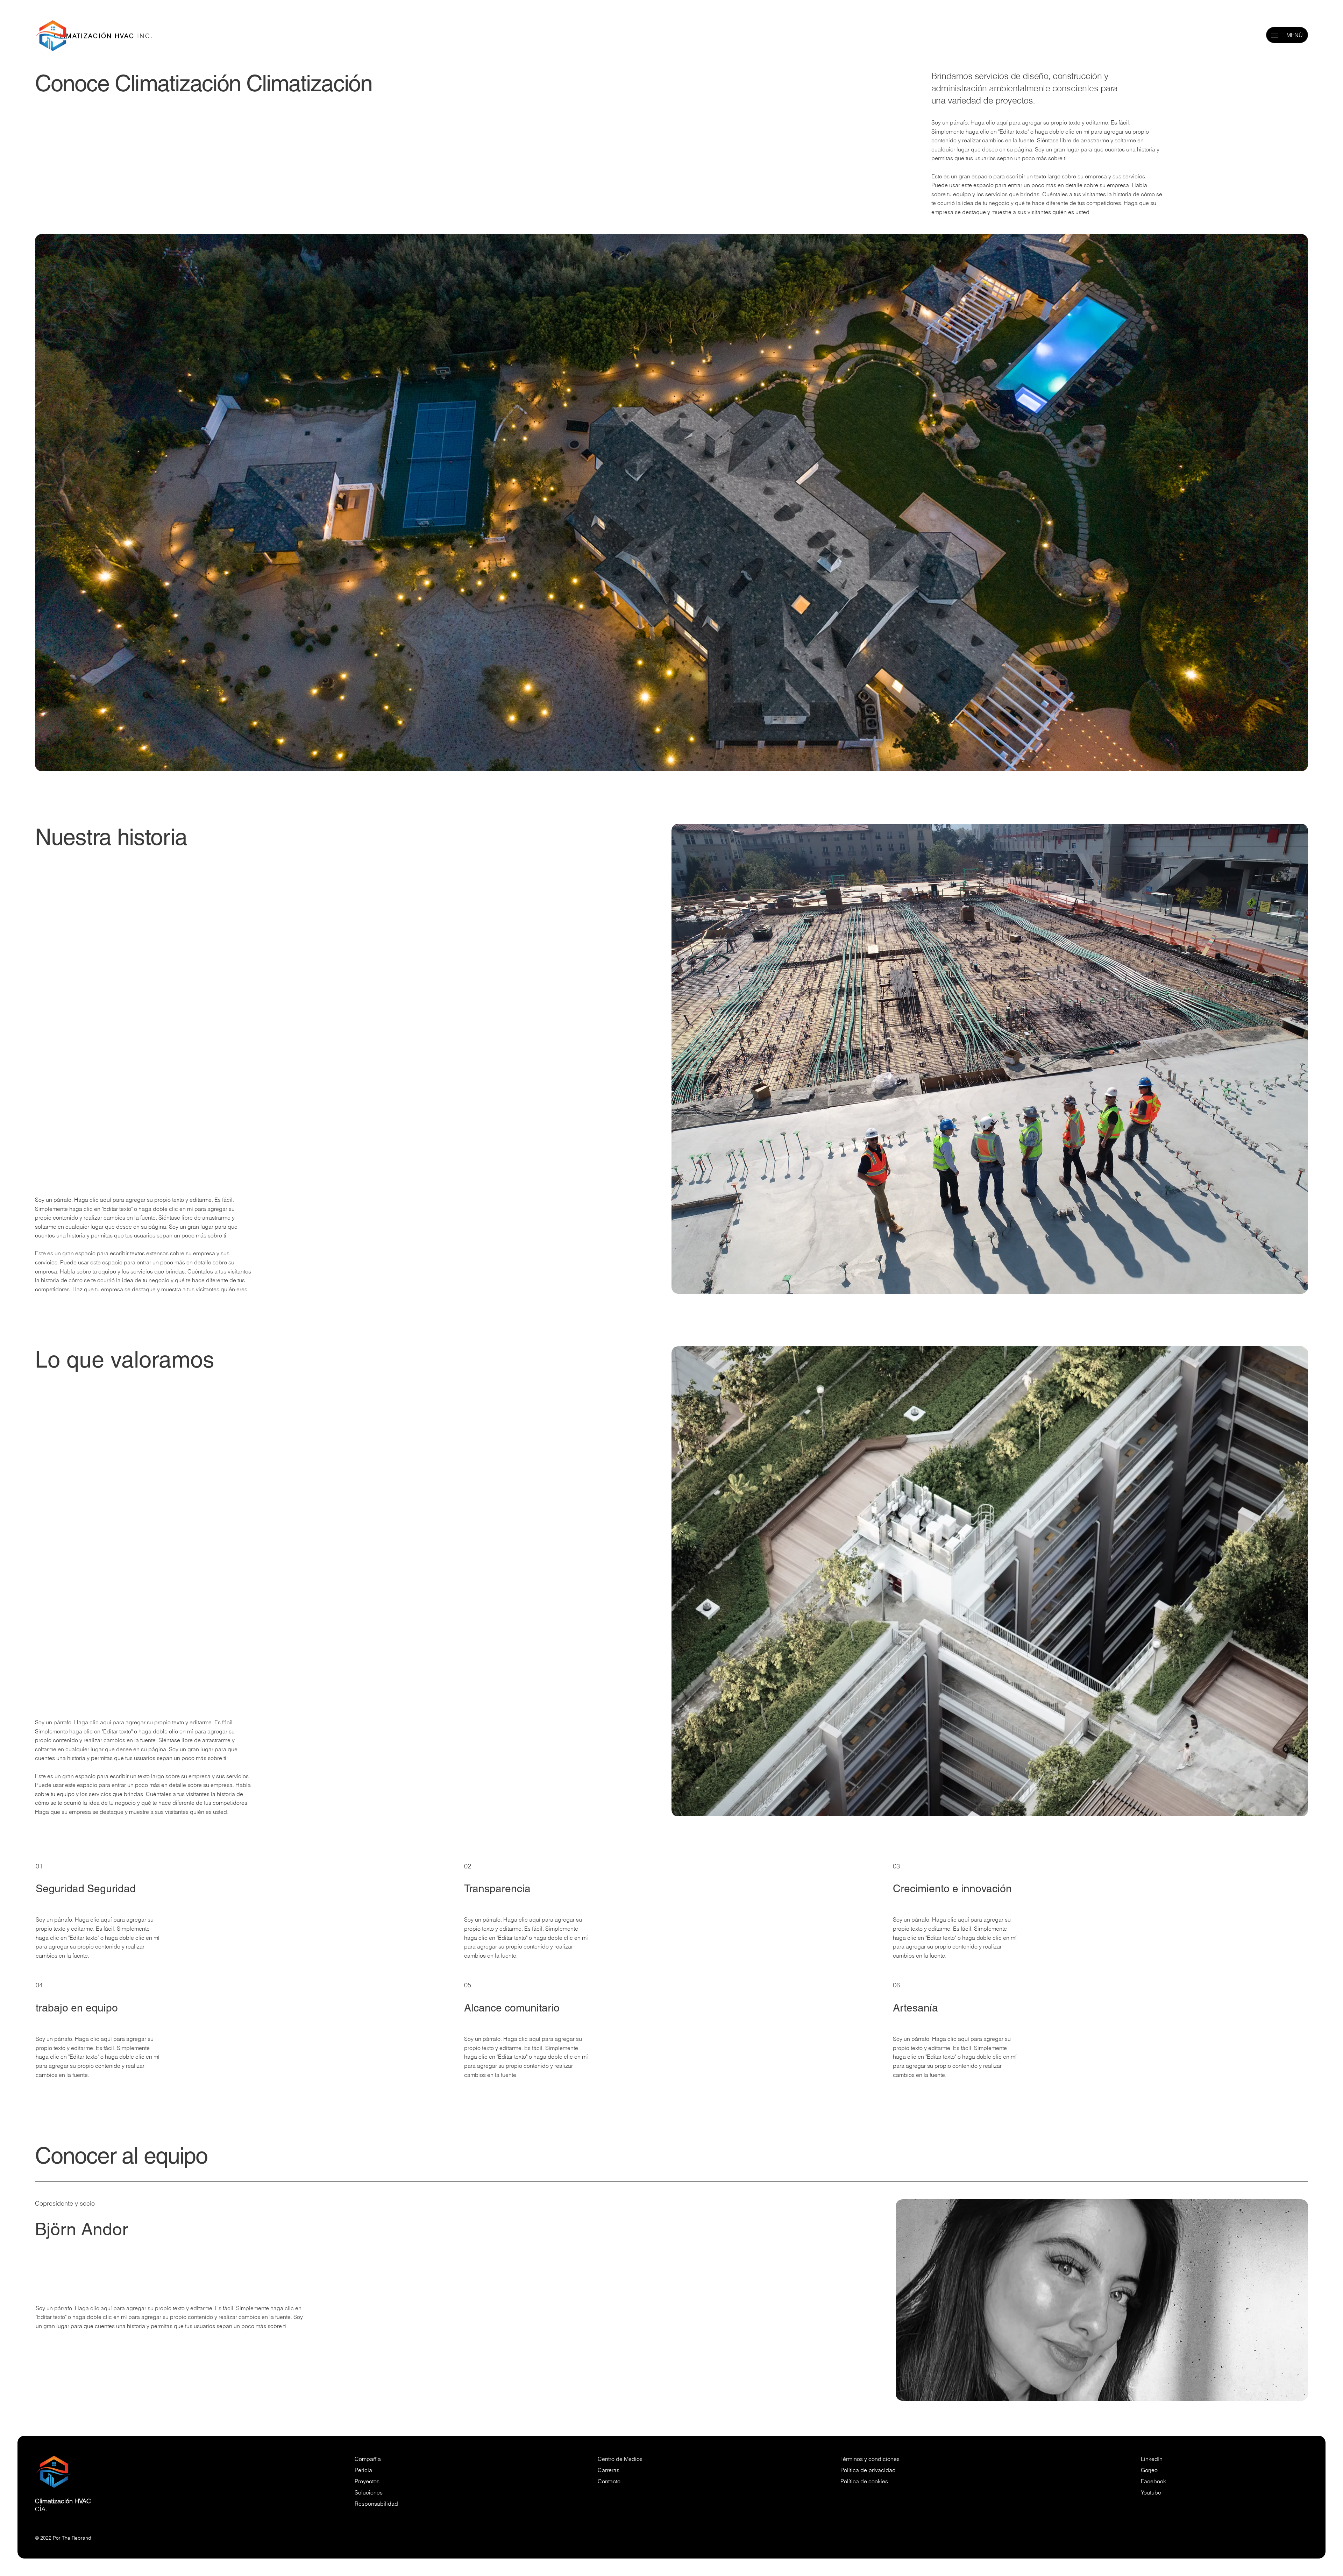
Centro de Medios (620, 2459)
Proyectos (367, 2481)
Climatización (54, 2501)
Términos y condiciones (871, 2459)
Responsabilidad (376, 2504)
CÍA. (41, 2509)
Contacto (609, 2481)
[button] (1274, 35)
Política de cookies (864, 2481)
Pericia (363, 2470)
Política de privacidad (868, 2470)
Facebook (1153, 2481)
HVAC (83, 2501)
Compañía (368, 2459)
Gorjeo (1149, 2470)
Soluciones (369, 2492)
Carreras (609, 2470)
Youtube (1151, 2492)
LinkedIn (1152, 2459)
